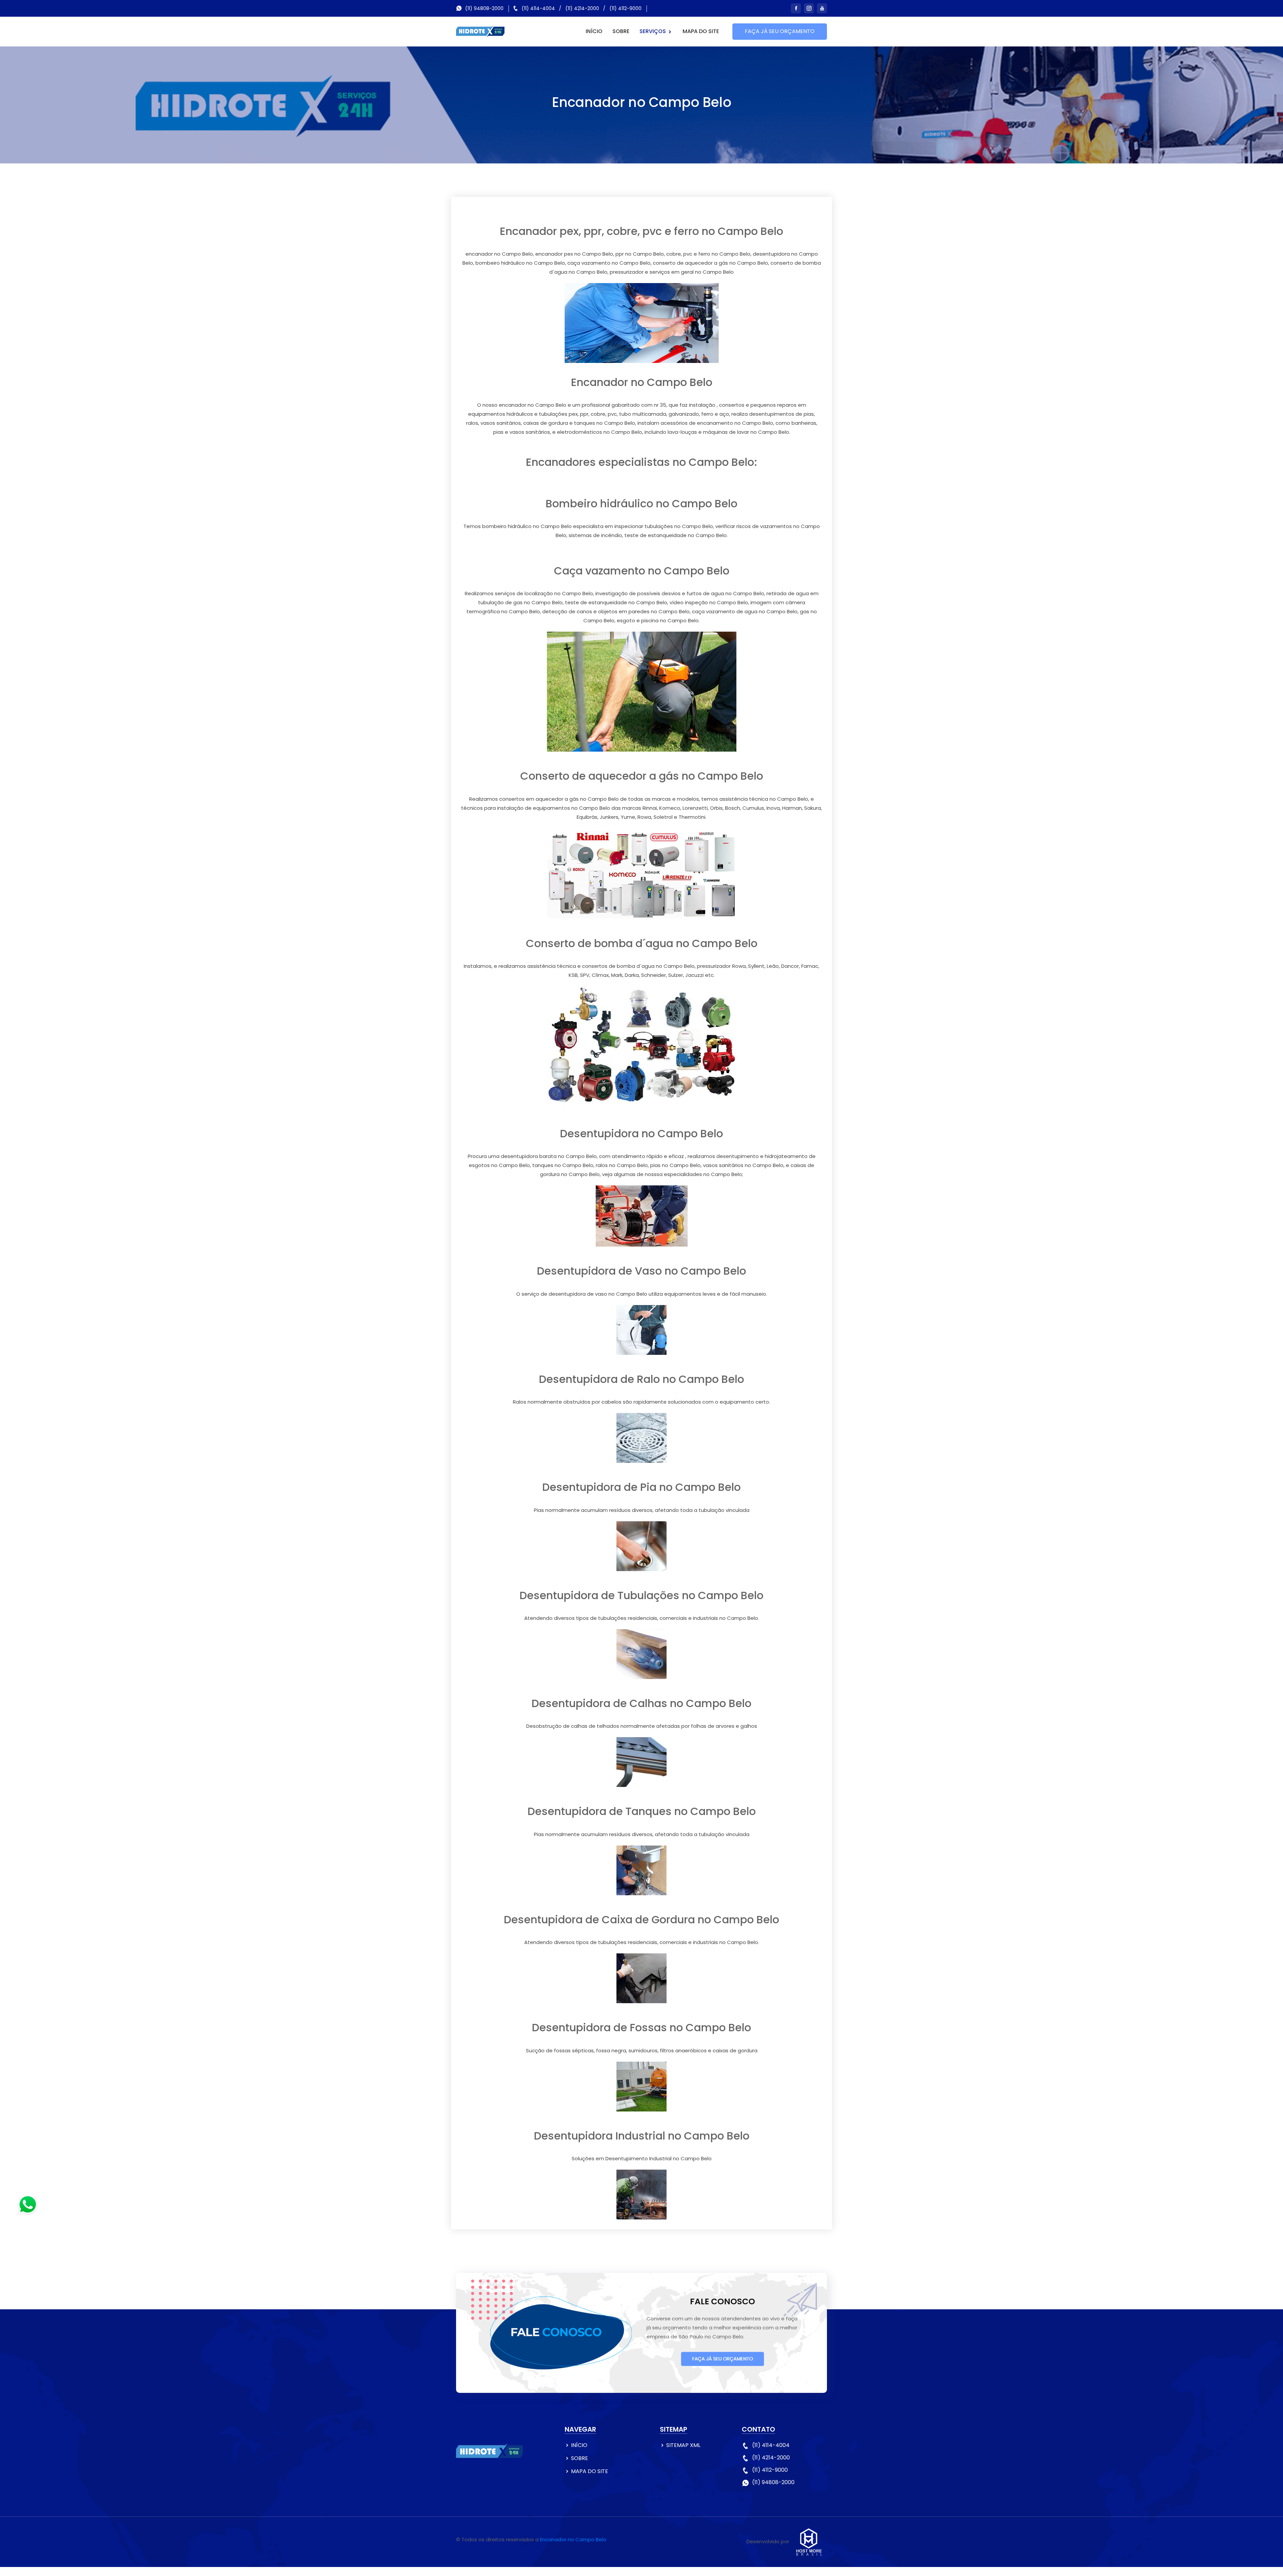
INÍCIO (594, 31)
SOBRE (621, 31)
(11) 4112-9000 (625, 8)
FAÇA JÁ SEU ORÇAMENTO (780, 31)
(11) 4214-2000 (582, 8)
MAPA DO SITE (701, 31)
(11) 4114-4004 (538, 8)
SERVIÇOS (653, 31)
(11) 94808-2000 (484, 8)
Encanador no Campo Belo (573, 2539)
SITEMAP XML (683, 2445)
